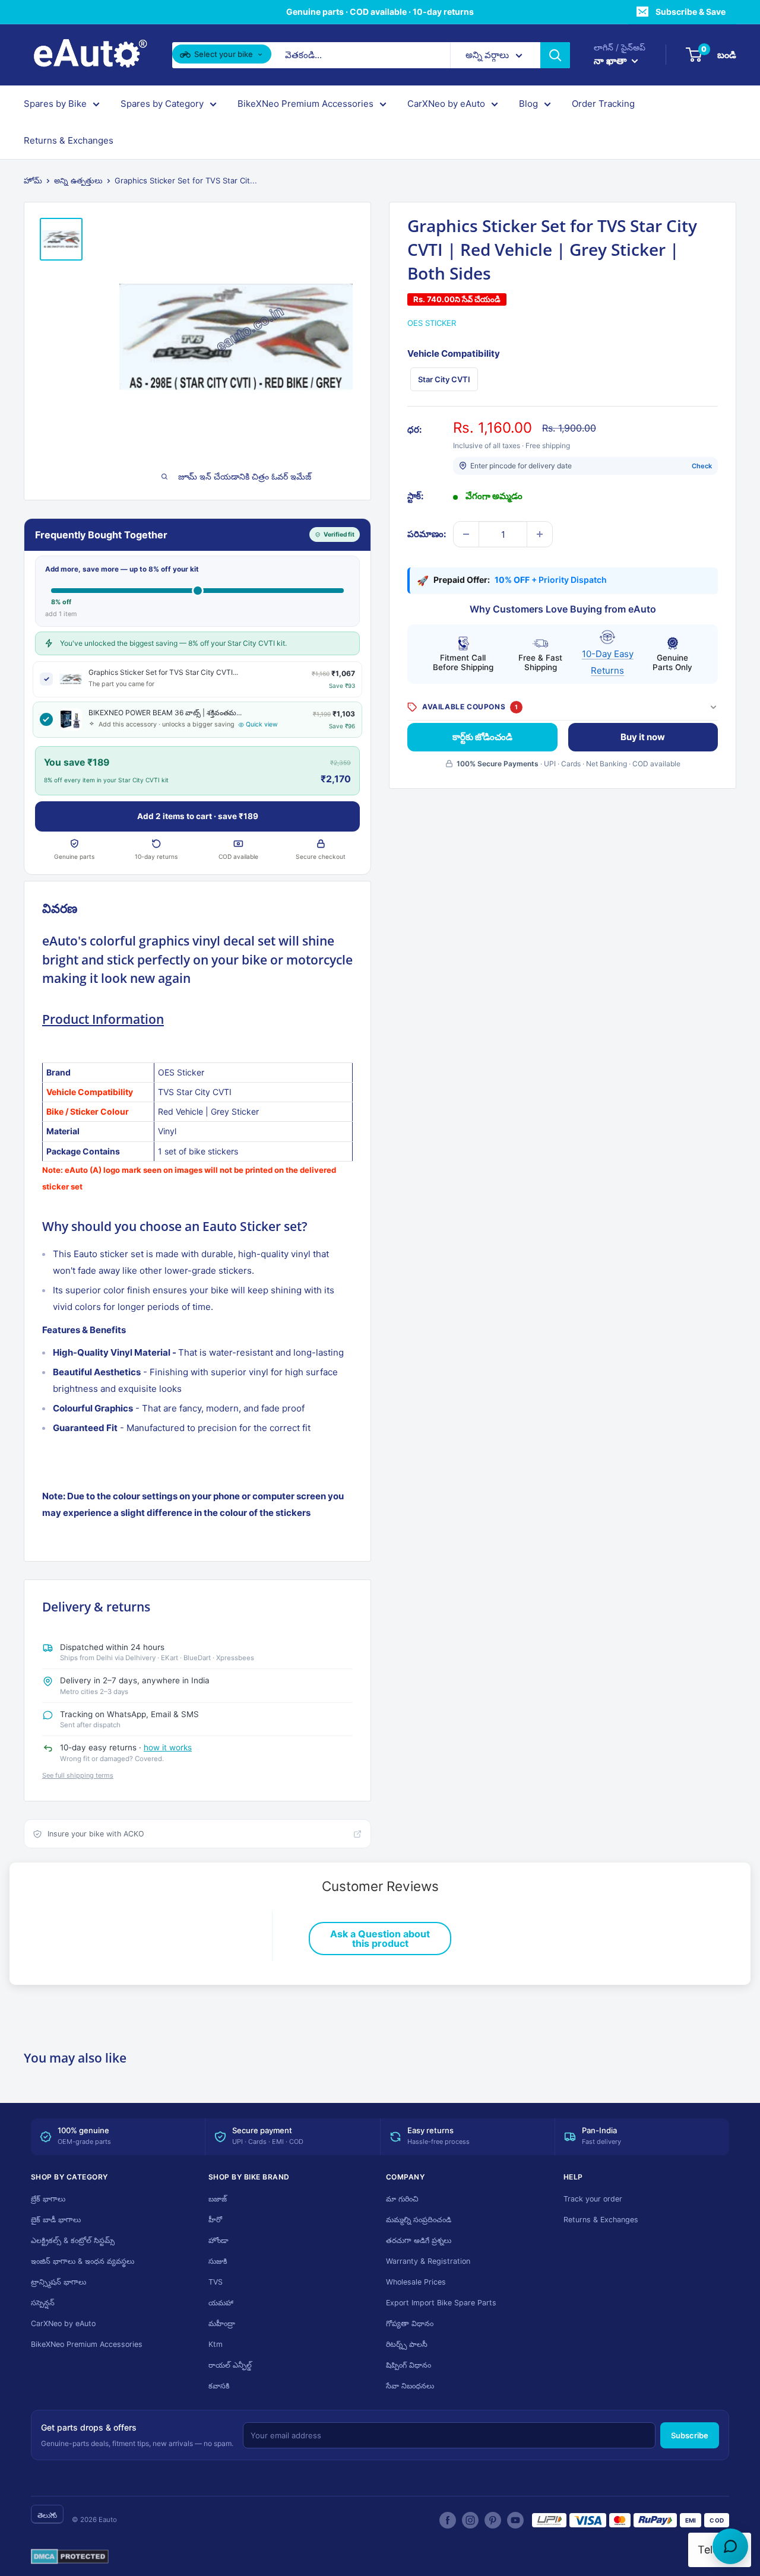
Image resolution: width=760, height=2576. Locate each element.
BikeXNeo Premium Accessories (305, 104)
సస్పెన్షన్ (43, 2303)
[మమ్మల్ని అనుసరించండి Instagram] (470, 2520)
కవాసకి (219, 2386)
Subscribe (690, 2435)
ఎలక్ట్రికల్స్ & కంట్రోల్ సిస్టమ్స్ (73, 2240)
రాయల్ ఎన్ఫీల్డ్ (230, 2365)
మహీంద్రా (222, 2323)
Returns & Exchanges (69, 140)
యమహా (221, 2303)
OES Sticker (432, 323)
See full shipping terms (78, 1775)
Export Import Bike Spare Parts (441, 2303)
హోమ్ (33, 180)
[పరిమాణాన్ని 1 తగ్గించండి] (466, 534)
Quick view (262, 724)
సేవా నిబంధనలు (410, 2386)
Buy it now (643, 737)
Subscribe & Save (691, 12)
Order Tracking (603, 104)
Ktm (216, 2344)
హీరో (215, 2220)
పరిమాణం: (427, 534)
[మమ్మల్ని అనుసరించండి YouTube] (515, 2520)
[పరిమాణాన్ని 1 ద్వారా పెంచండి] (540, 534)
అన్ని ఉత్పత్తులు (78, 180)
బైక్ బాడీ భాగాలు (56, 2220)
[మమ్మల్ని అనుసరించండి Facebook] (448, 2520)
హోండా (218, 2240)
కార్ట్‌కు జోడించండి (482, 737)
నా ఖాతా (611, 61)
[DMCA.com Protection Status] (70, 2557)
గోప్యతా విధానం (410, 2323)
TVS (216, 2282)
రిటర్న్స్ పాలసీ (407, 2344)
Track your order (593, 2199)
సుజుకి (218, 2261)
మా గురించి (402, 2199)
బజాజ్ (218, 2199)
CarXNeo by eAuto (446, 104)
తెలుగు (47, 2515)
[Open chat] (730, 2546)
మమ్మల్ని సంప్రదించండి (419, 2220)
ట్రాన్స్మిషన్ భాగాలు (58, 2282)
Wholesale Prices (416, 2282)
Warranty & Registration (428, 2261)
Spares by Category (162, 104)
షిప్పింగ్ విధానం (408, 2365)
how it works (168, 1747)
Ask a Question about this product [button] (380, 1939)
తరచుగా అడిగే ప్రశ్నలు (419, 2240)
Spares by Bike (55, 104)
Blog (528, 104)
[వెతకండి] (555, 55)
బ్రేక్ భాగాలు (48, 2199)
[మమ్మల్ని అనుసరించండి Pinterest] (493, 2520)
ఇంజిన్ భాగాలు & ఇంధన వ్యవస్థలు (83, 2261)
